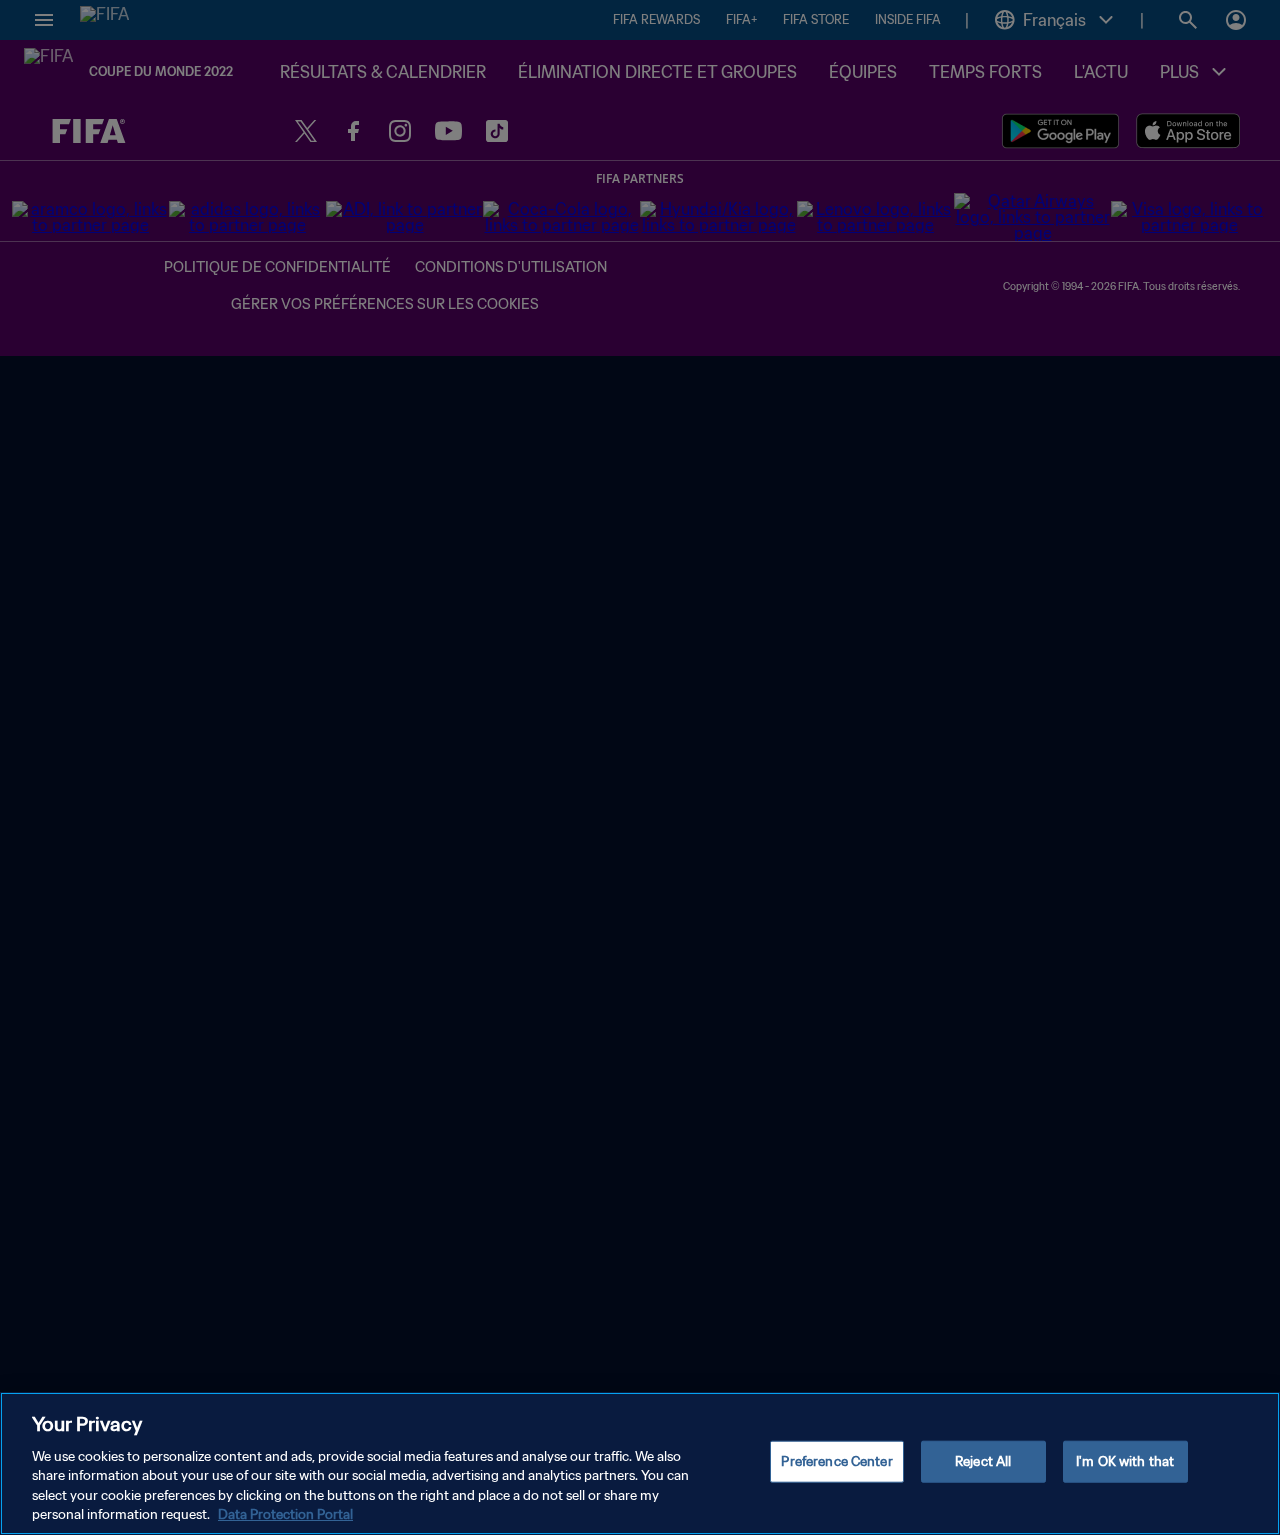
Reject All (983, 1461)
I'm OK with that (1125, 1461)
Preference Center (836, 1461)
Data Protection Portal (285, 1514)
